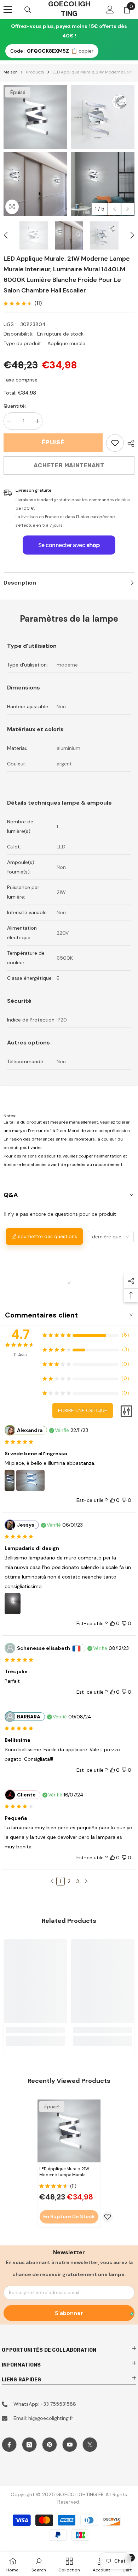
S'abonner (69, 2313)
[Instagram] (29, 2445)
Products (35, 72)
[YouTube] (70, 2445)
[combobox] (111, 1237)
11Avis (20, 1355)
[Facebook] (9, 2445)
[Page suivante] (86, 1881)
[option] (35, 150)
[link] (115, 443)
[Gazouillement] (90, 2445)
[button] (114, 209)
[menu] (8, 10)
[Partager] (129, 443)
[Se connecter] (110, 10)
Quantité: (15, 406)
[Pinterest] (50, 2445)
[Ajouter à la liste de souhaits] (108, 2217)
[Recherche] (28, 10)
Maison (11, 72)
